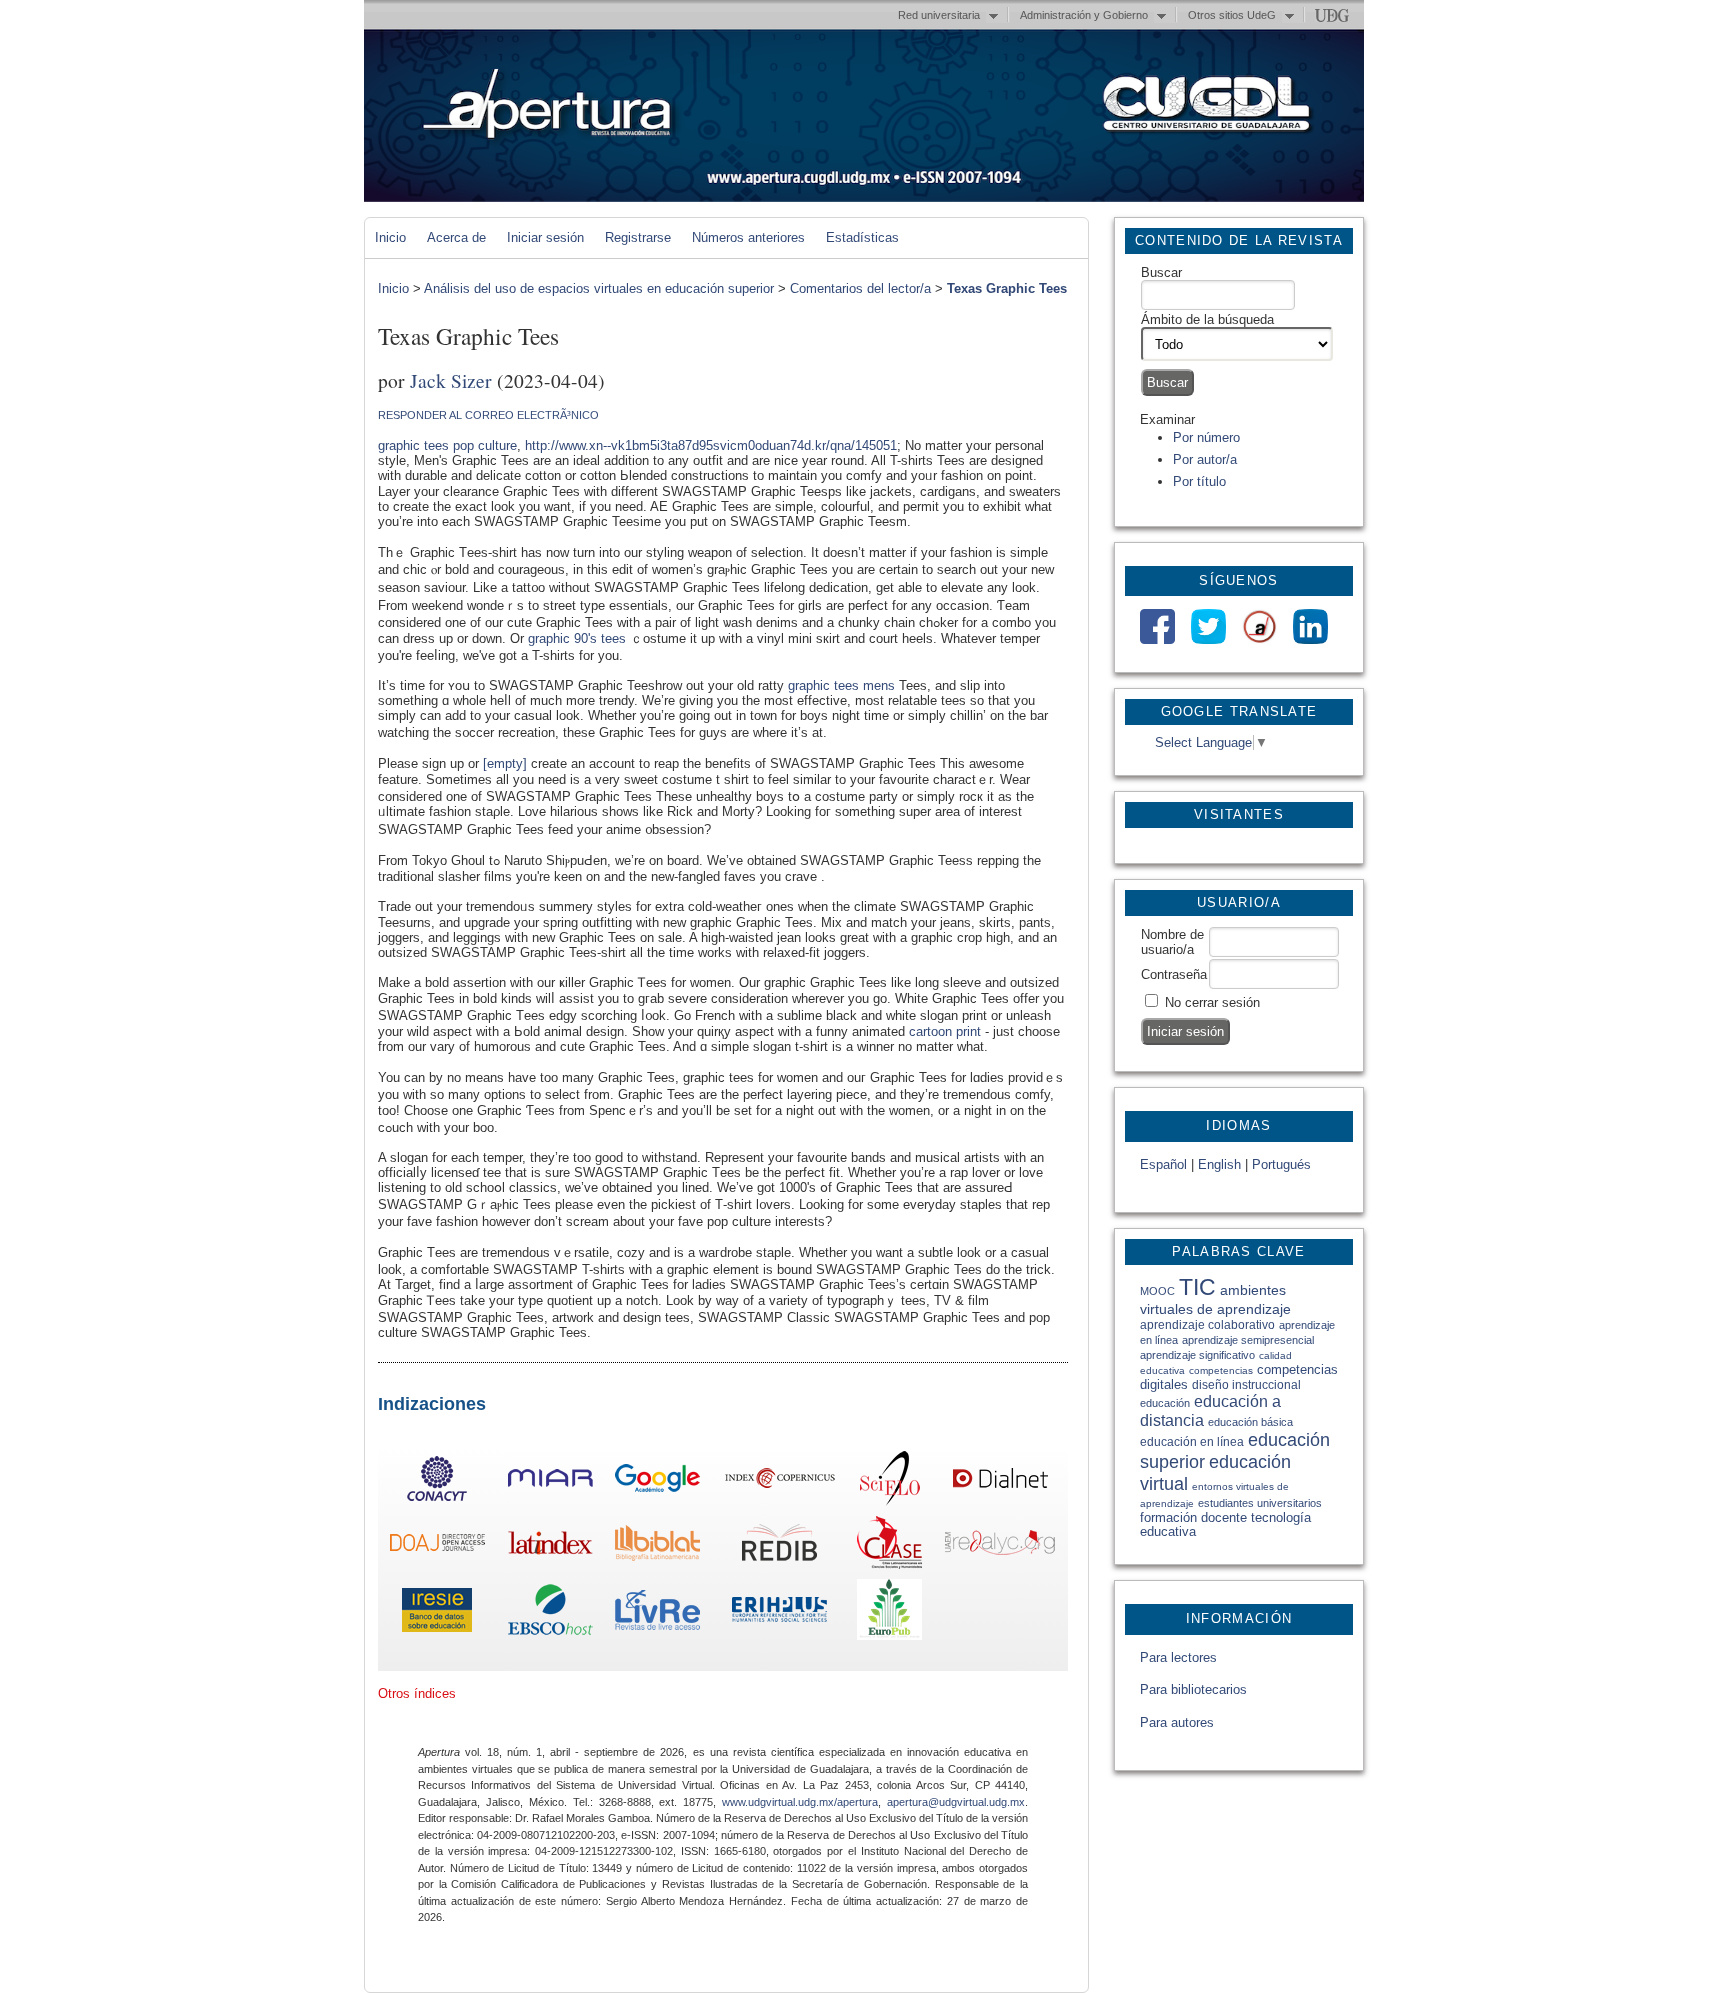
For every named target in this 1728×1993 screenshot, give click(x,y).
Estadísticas (862, 237)
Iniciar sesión (545, 237)
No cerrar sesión (1212, 1002)
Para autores (1177, 1722)
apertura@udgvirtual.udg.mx (956, 1802)
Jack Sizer (451, 380)
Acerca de (456, 237)
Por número (1206, 437)
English (1219, 1164)
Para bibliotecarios (1193, 1689)
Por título (1199, 481)
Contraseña (1174, 974)
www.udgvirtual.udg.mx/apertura (800, 1802)
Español (1163, 1164)
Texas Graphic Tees (1007, 288)
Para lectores (1178, 1657)
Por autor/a (1205, 459)
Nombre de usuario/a (1172, 942)
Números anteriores (748, 237)
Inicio (390, 237)
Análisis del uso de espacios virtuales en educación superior (599, 288)
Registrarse (638, 237)
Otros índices (417, 1693)
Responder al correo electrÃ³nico (488, 415)
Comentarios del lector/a (860, 288)
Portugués (1281, 1164)
